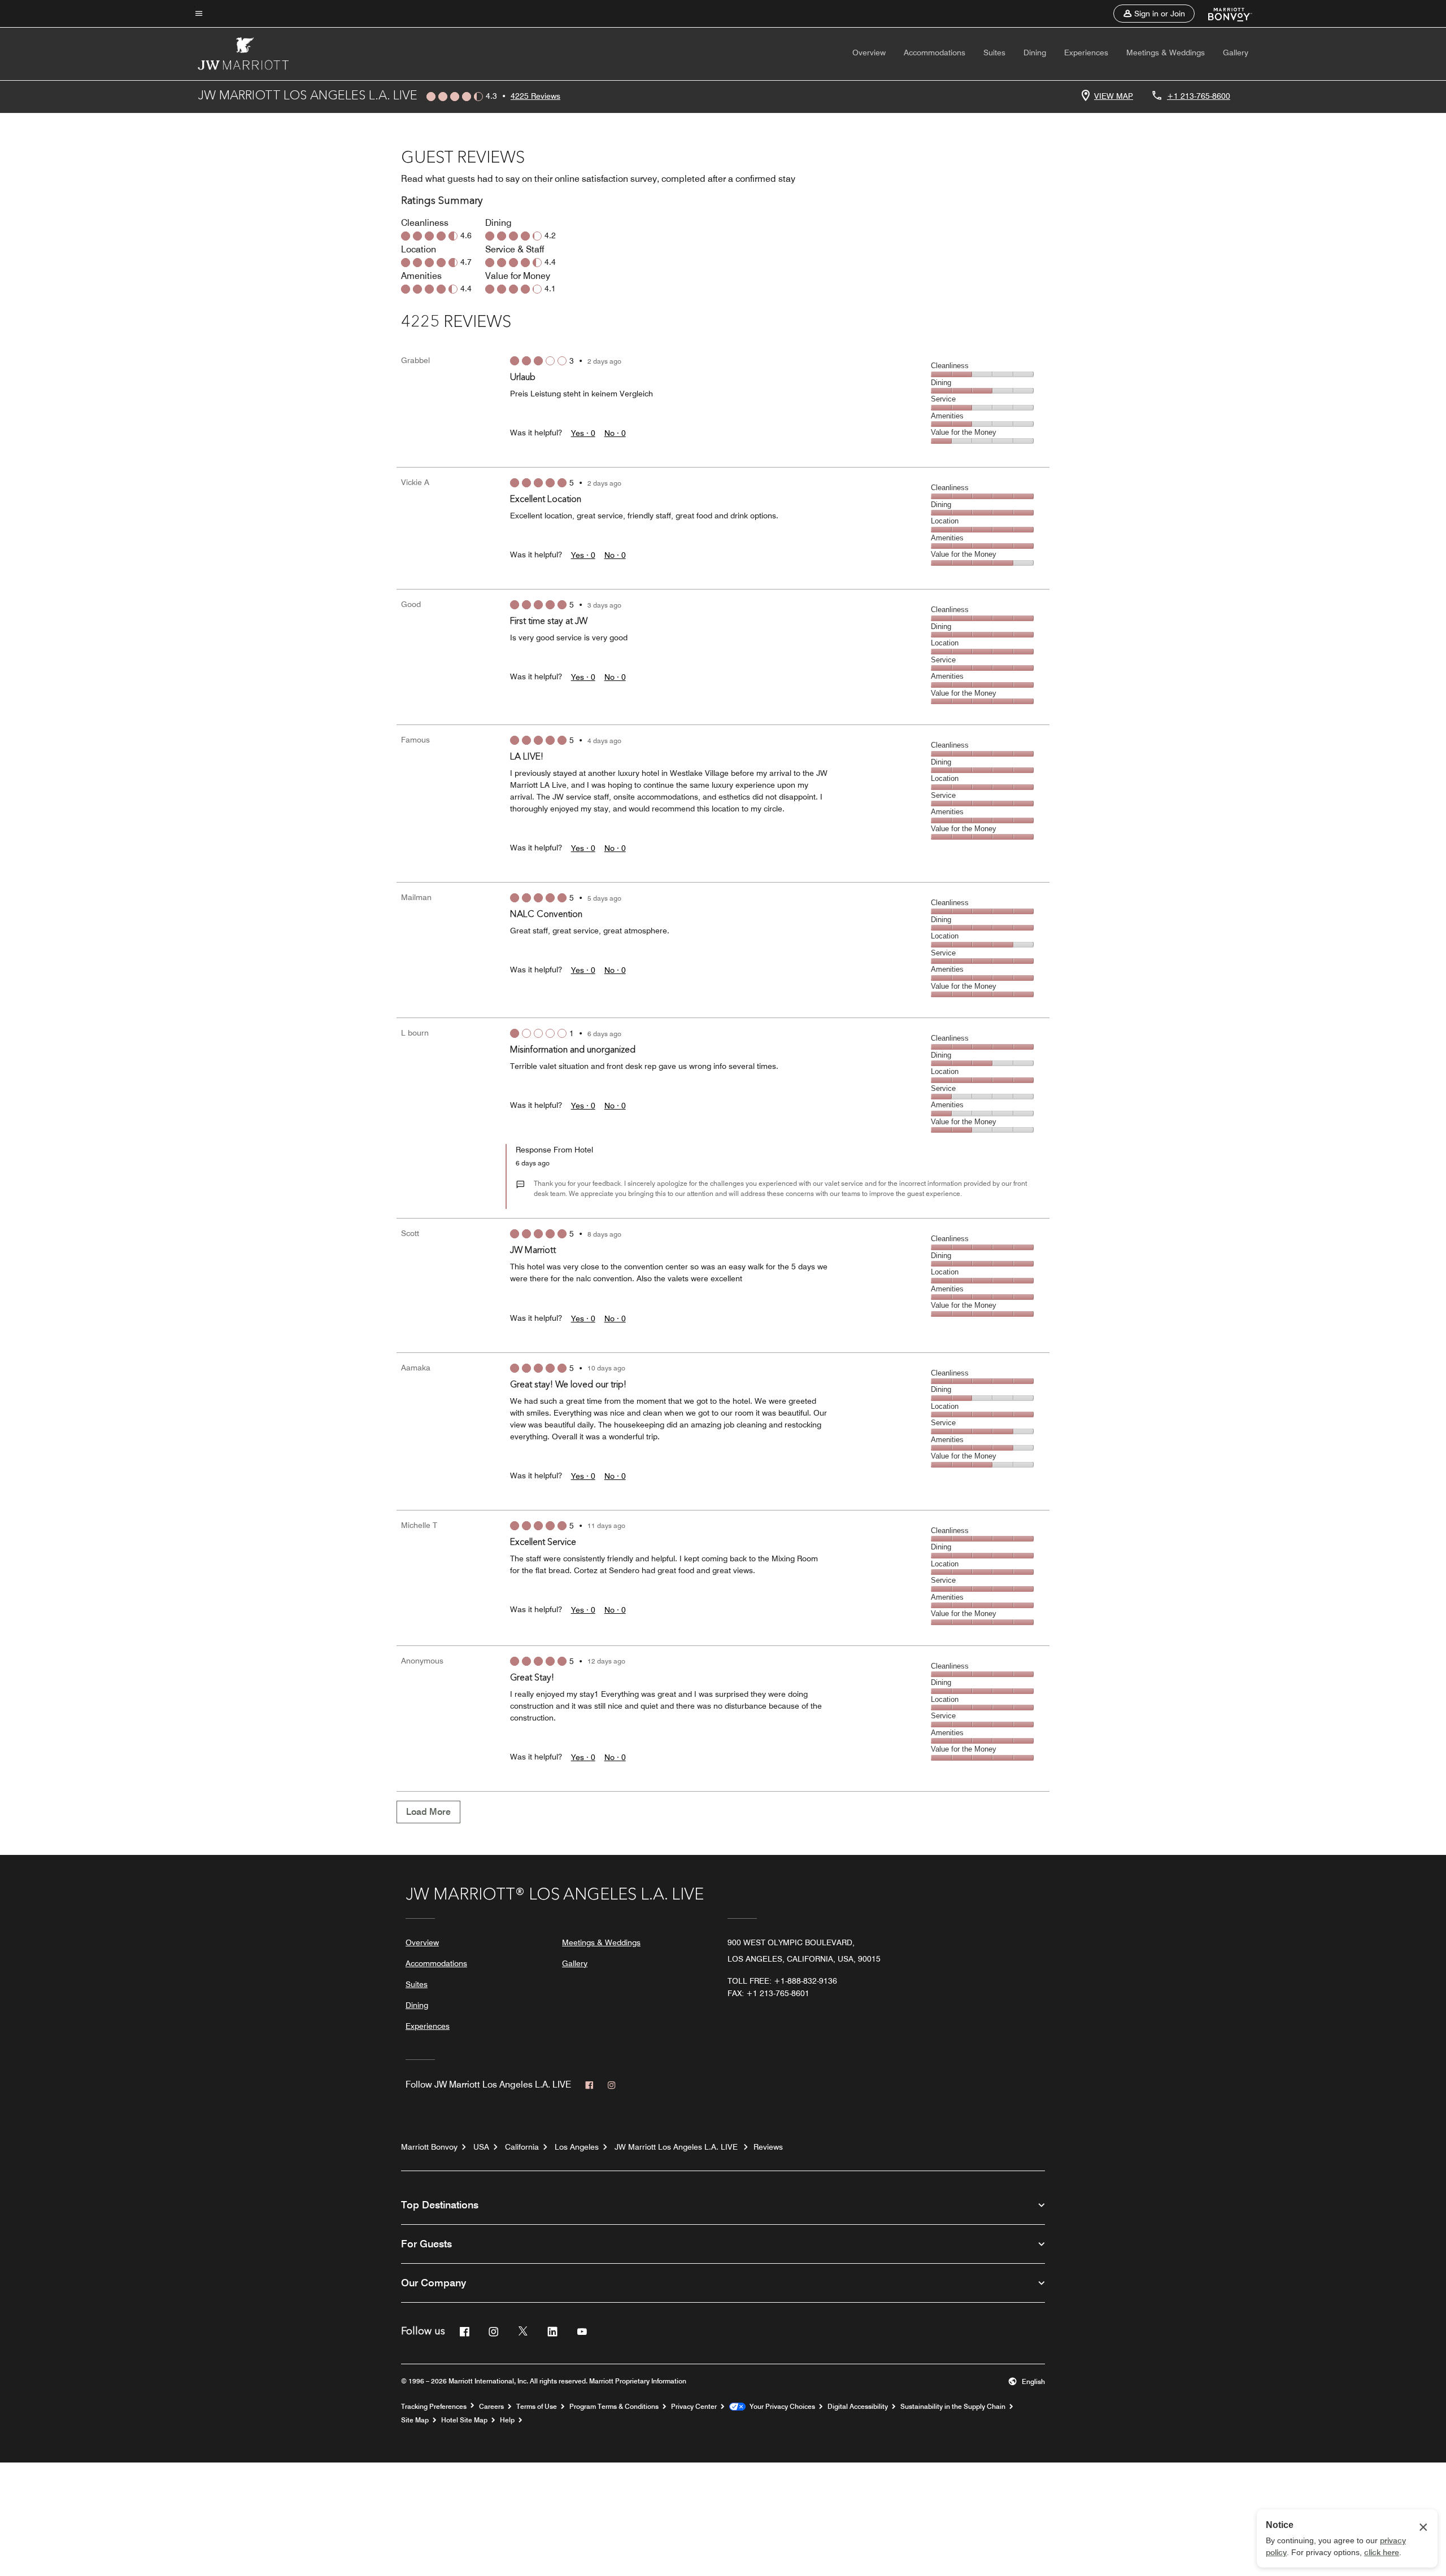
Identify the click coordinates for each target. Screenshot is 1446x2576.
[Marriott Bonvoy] (1223, 14)
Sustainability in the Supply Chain (953, 2407)
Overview (869, 53)
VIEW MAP (1114, 96)
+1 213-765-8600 (1199, 96)
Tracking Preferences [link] (434, 2407)
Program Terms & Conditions (614, 2407)
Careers (491, 2407)
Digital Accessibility (858, 2407)
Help (507, 2420)
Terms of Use (537, 2407)
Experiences (1086, 53)
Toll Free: (782, 1981)
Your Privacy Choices (780, 2407)
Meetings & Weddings (1166, 53)
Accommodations (935, 53)
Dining (1035, 53)
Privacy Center (694, 2407)
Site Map (415, 2420)
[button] (1154, 14)
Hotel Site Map (464, 2420)
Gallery (1236, 53)
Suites (994, 53)
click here (1382, 2552)
